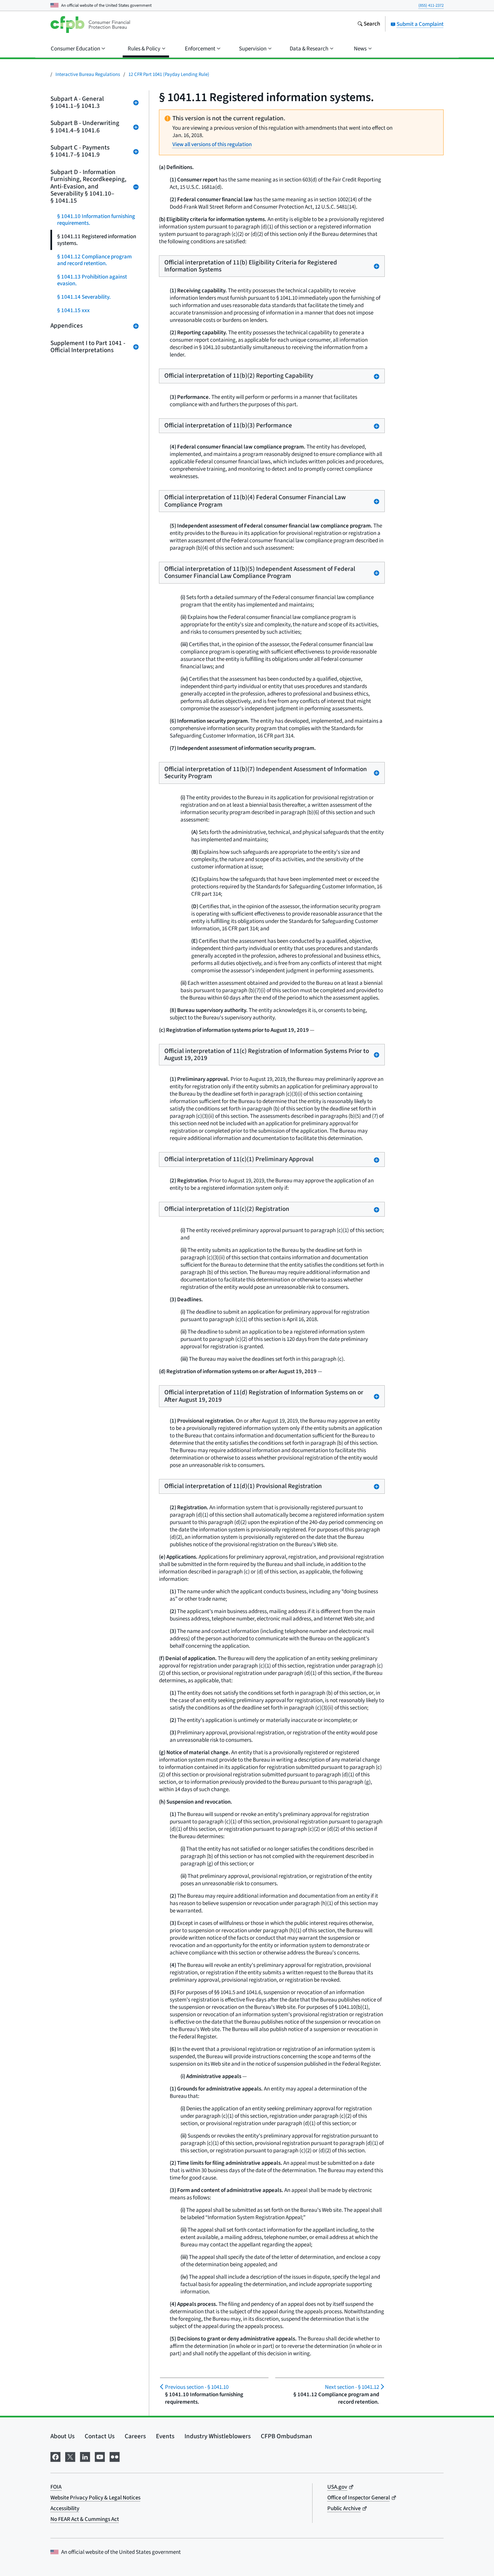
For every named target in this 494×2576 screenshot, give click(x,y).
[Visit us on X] (70, 2456)
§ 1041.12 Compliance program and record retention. (94, 260)
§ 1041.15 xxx (73, 310)
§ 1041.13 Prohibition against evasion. (92, 280)
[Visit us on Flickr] (115, 2456)
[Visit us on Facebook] (55, 2456)
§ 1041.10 (197, 2387)
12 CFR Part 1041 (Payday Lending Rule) (169, 74)
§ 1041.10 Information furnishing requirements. (96, 220)
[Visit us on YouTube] (100, 2456)
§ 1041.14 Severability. (84, 297)
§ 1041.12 (352, 2387)
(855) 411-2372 (431, 5)
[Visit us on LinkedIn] (85, 2456)
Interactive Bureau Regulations (88, 74)
